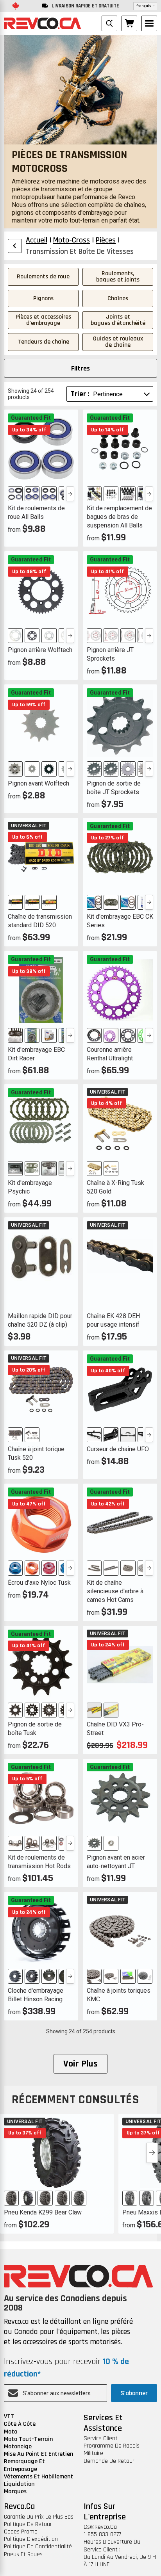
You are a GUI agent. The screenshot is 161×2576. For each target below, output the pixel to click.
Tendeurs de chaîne (43, 342)
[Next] (70, 494)
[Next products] (152, 2153)
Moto (11, 2432)
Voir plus (81, 2064)
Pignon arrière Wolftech (40, 650)
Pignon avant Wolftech (38, 783)
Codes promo (21, 2532)
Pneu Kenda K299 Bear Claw (43, 2212)
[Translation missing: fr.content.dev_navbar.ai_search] (109, 23)
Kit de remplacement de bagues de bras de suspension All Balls (119, 517)
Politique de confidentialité (38, 2547)
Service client (101, 2438)
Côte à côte (20, 2424)
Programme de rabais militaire (112, 2450)
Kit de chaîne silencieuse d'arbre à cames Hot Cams (115, 1591)
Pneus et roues (23, 2554)
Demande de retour (109, 2461)
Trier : (80, 394)
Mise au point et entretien (38, 2454)
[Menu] (149, 23)
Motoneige (18, 2447)
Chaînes (118, 298)
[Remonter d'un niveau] (15, 246)
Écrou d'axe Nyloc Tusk (39, 1583)
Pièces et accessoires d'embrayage (43, 320)
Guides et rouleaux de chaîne (118, 342)
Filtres (80, 368)
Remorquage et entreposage (24, 2465)
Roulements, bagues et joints (118, 277)
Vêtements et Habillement (38, 2477)
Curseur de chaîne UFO (118, 1449)
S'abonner (134, 2393)
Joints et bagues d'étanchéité (118, 320)
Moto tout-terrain (28, 2439)
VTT (9, 2417)
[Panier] (129, 23)
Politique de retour (28, 2524)
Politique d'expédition (31, 2539)
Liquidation (19, 2484)
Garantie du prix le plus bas (39, 2517)
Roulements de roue (43, 277)
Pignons (43, 298)
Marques (15, 2491)
